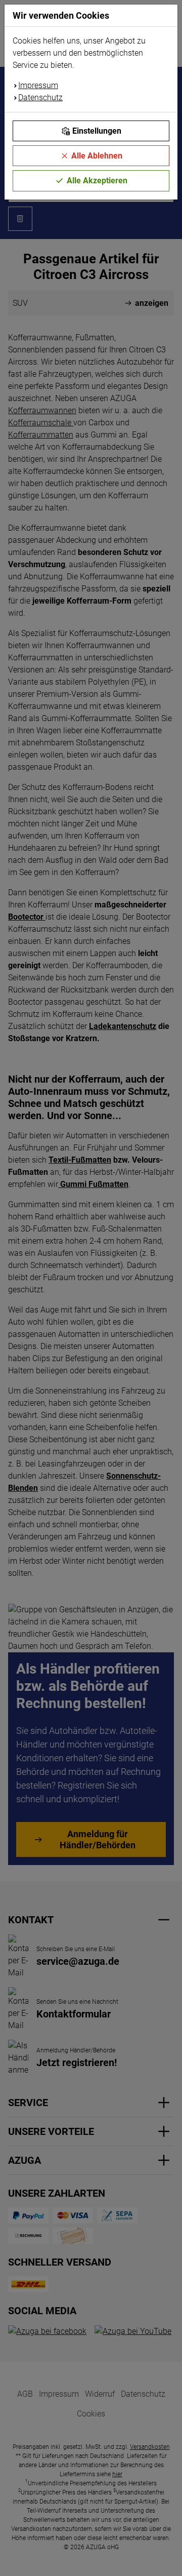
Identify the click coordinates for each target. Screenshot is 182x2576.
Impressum (38, 85)
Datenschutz (40, 97)
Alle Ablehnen (97, 156)
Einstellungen (97, 131)
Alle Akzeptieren (97, 181)
